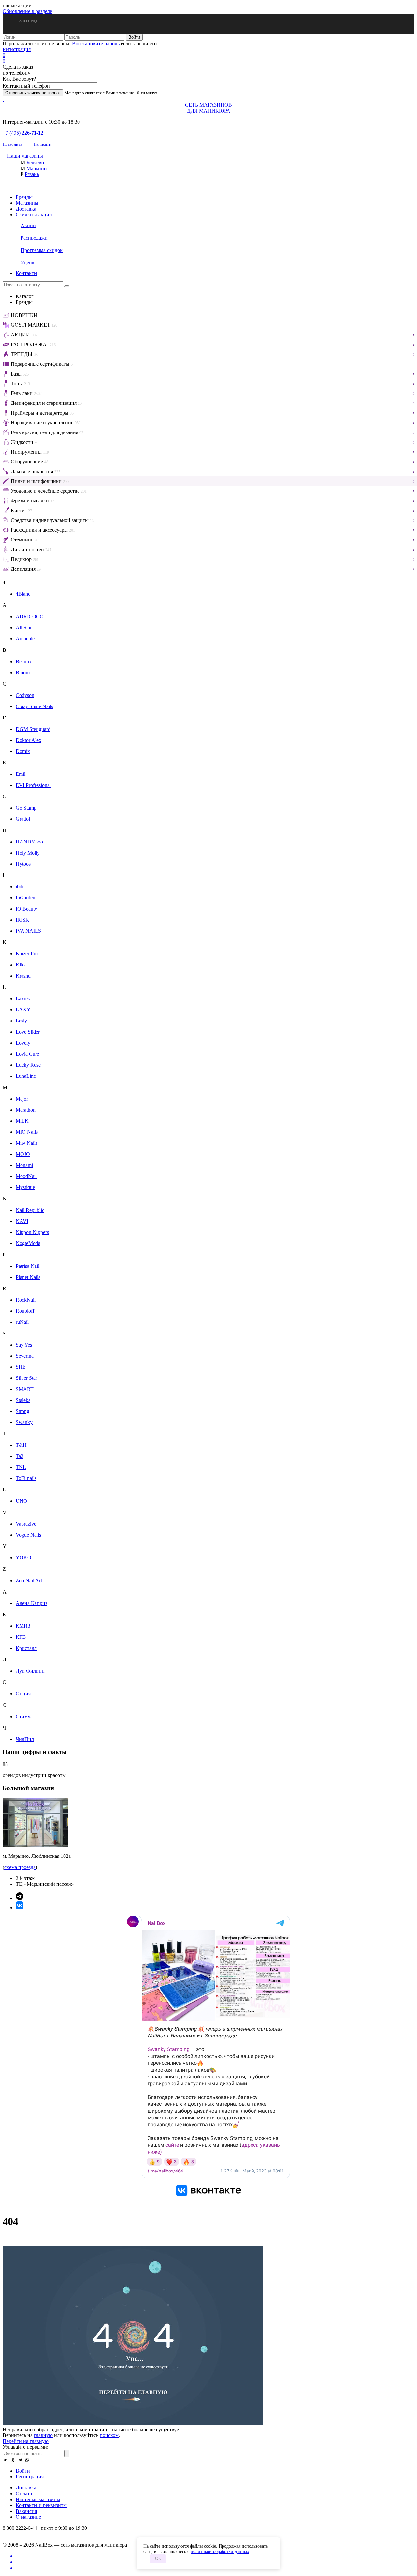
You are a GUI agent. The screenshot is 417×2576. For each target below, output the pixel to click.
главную (43, 2435)
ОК (158, 2559)
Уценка (29, 262)
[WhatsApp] (27, 2460)
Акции (28, 225)
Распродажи (34, 238)
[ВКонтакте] (6, 2460)
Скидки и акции (34, 215)
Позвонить (12, 144)
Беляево (35, 163)
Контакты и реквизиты (41, 2505)
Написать (42, 144)
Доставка (26, 209)
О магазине (28, 2517)
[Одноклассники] (13, 2460)
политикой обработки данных (220, 2551)
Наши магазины (25, 156)
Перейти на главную (26, 2441)
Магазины (27, 203)
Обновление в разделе (27, 11)
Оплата (24, 2494)
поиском (109, 2435)
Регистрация (17, 49)
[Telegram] (20, 2460)
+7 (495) (23, 133)
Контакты (27, 273)
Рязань (32, 174)
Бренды (24, 197)
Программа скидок (42, 250)
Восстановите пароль (96, 43)
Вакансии (27, 2511)
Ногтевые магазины (38, 2499)
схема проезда (20, 1867)
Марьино (36, 168)
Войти (23, 2471)
